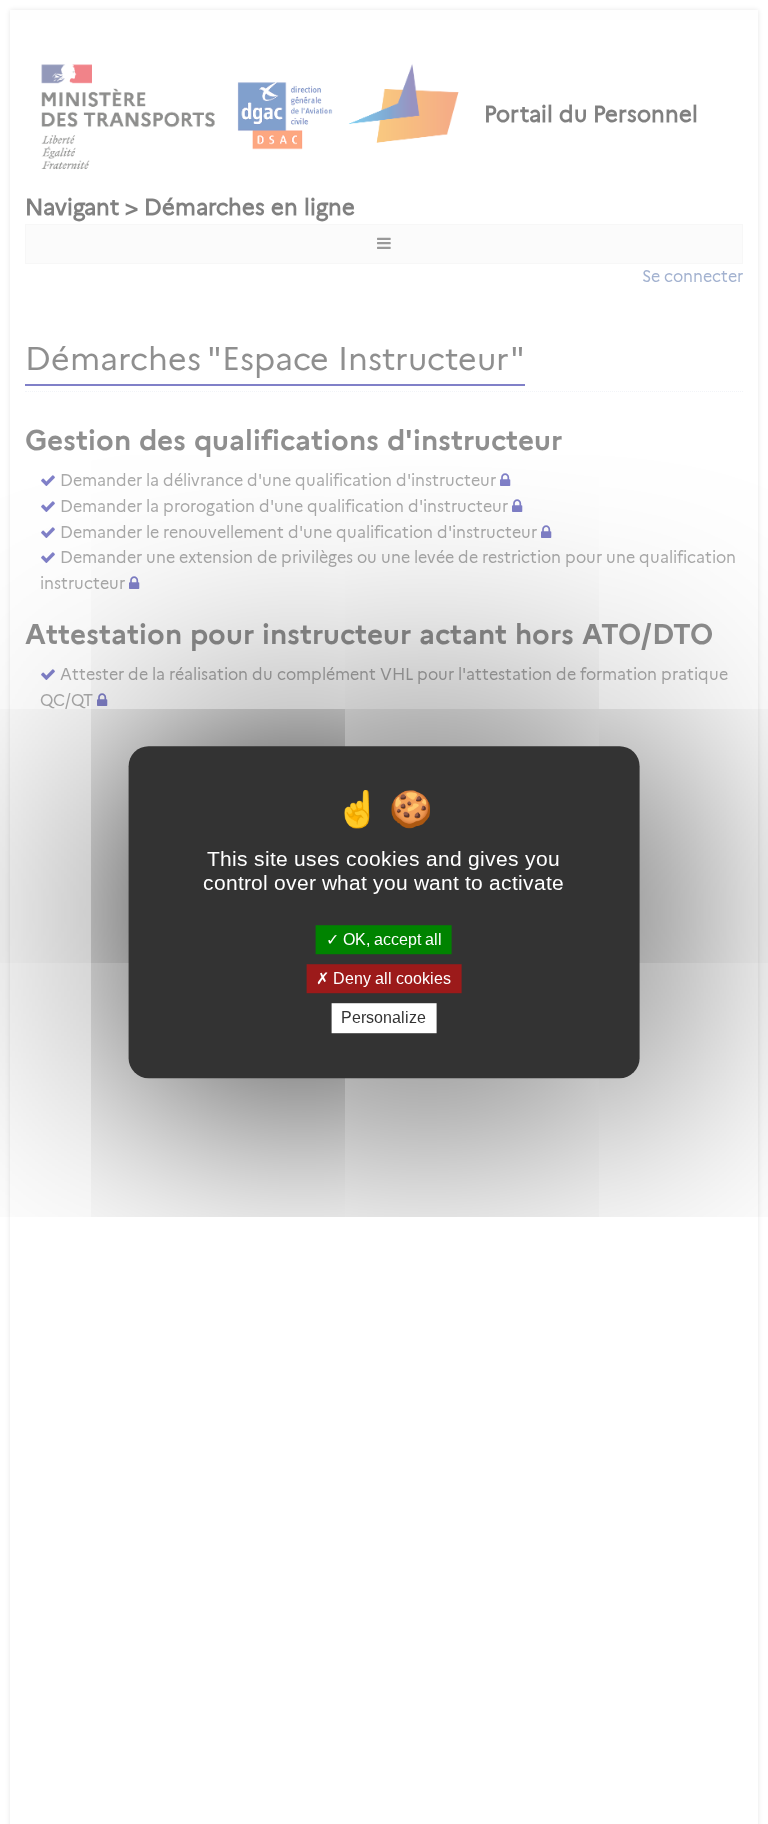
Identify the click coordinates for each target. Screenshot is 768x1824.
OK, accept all (390, 939)
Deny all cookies (390, 978)
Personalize (383, 1018)
